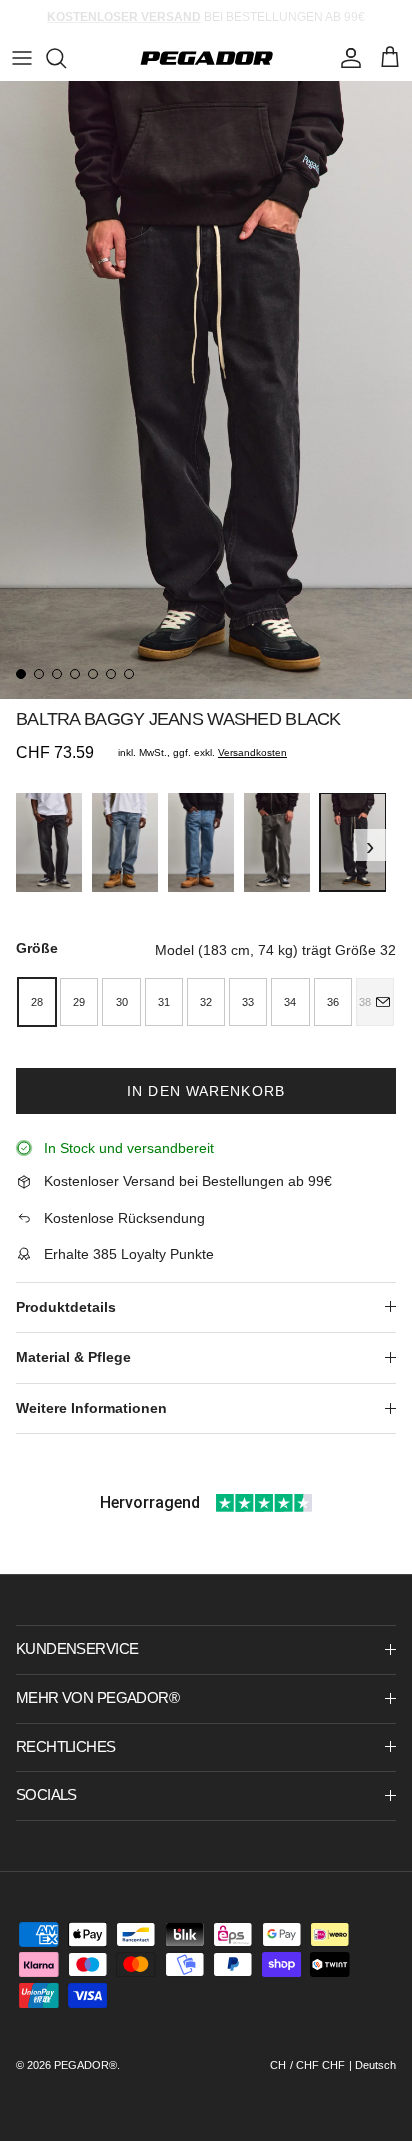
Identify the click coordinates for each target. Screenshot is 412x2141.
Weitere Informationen (91, 1408)
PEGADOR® (85, 2065)
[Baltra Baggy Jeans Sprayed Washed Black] (49, 842)
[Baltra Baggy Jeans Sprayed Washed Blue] (125, 842)
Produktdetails (66, 1307)
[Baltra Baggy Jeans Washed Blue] (201, 842)
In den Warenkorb (206, 1091)
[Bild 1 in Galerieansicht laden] (206, 390)
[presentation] (22, 845)
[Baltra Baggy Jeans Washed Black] (353, 842)
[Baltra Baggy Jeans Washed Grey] (277, 842)
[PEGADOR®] (206, 58)
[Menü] (22, 58)
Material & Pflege (73, 1357)
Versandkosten (252, 752)
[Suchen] (66, 58)
